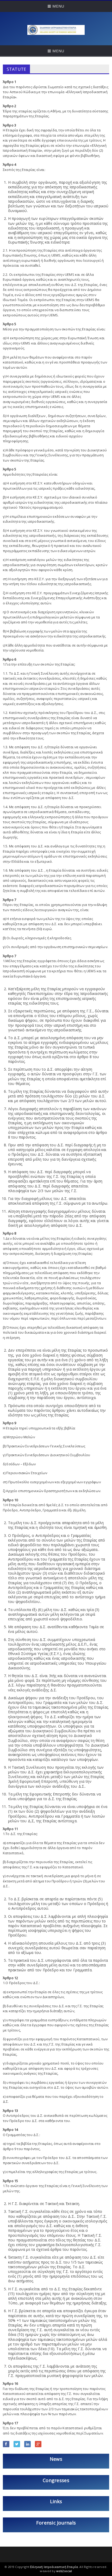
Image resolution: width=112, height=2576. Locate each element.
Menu (58, 6)
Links (56, 2501)
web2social (64, 2571)
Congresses (56, 2480)
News (56, 2459)
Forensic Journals (56, 2523)
